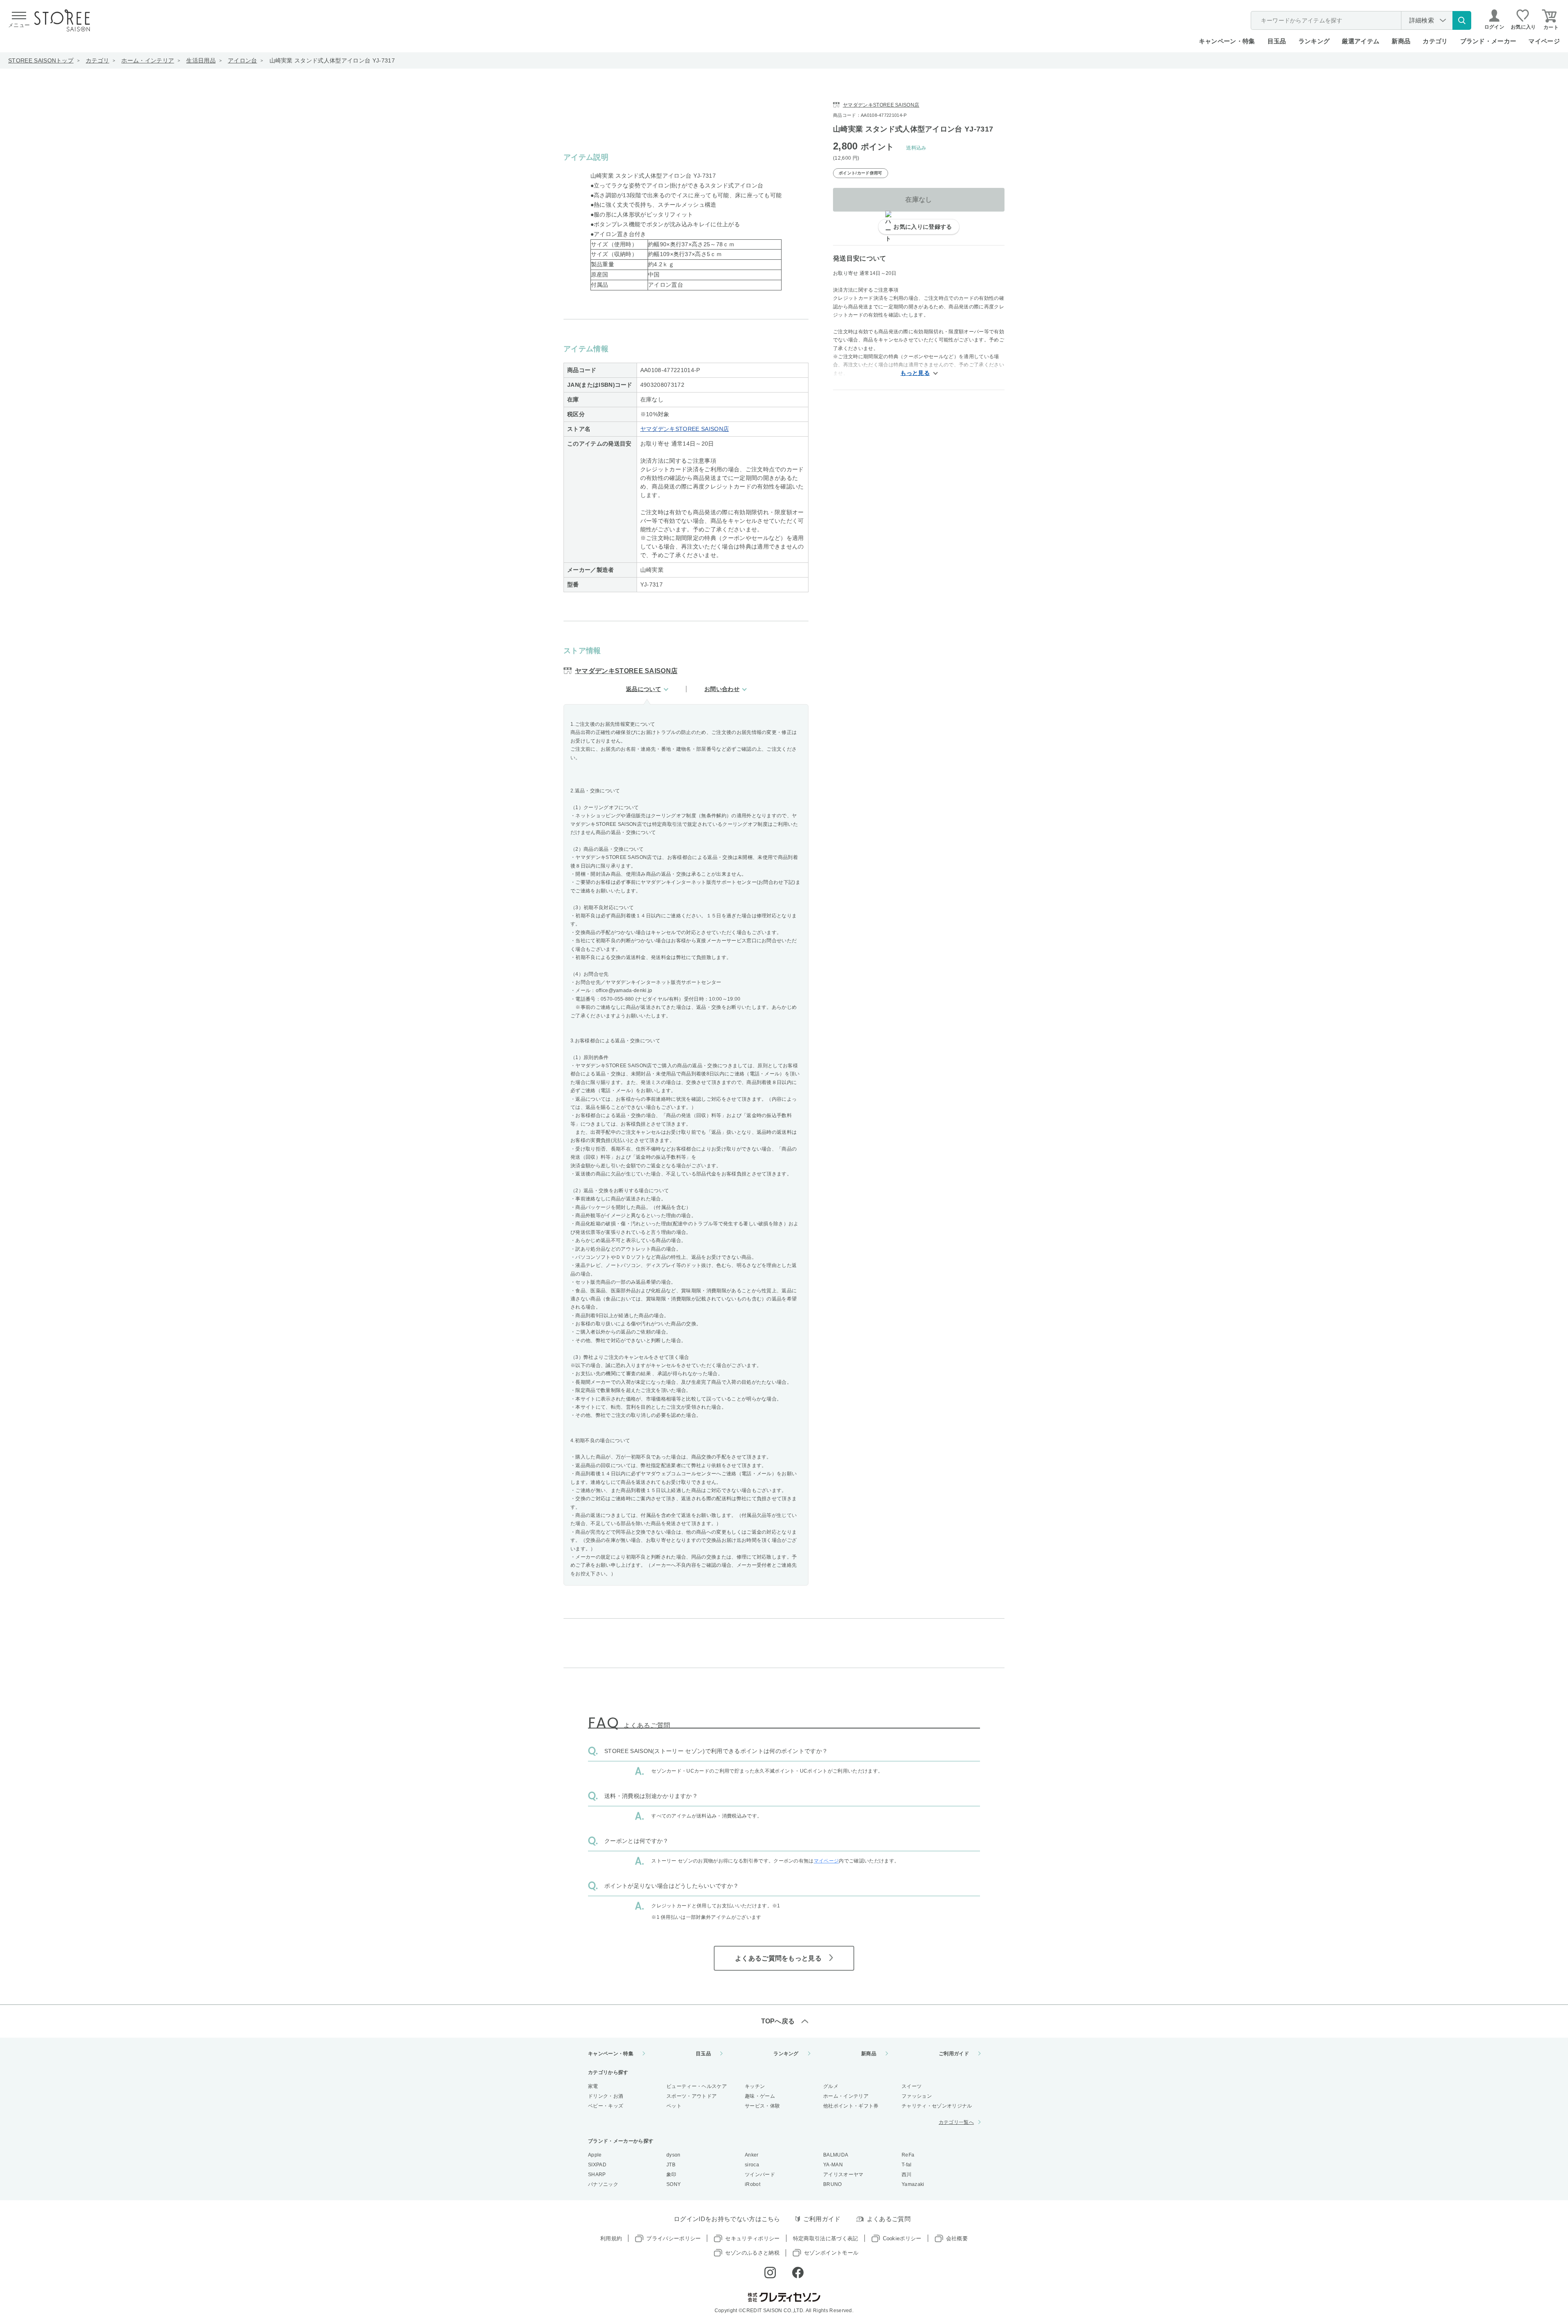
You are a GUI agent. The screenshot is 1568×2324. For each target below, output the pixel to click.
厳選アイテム (1361, 41)
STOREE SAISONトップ (41, 60)
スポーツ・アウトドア (692, 2096)
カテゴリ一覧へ (956, 2122)
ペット (674, 2106)
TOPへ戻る (778, 2021)
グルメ (831, 2086)
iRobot (753, 2184)
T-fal (907, 2165)
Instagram (770, 2273)
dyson (674, 2155)
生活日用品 (201, 60)
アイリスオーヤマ (843, 2175)
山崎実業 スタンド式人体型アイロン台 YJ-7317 (332, 60)
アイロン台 (243, 60)
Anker (752, 2155)
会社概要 (957, 2238)
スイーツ (912, 2086)
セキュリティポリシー (752, 2238)
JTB (671, 2165)
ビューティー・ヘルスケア (697, 2086)
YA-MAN (833, 2165)
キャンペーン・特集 (1227, 41)
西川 (907, 2175)
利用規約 (611, 2238)
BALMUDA (836, 2155)
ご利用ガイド (954, 2054)
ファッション (917, 2096)
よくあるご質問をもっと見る (778, 1958)
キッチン (755, 2086)
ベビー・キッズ (606, 2106)
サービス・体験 (762, 2106)
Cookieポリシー (902, 2238)
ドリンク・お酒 (606, 2096)
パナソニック (603, 2184)
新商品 (1401, 41)
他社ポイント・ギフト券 (851, 2106)
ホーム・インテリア (148, 60)
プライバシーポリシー (674, 2238)
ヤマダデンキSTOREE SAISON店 (685, 429)
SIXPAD (597, 2165)
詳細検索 (1422, 20)
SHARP (597, 2175)
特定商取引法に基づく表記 (826, 2238)
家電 (593, 2086)
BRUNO (833, 2184)
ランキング (1314, 41)
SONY (674, 2184)
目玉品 (1277, 41)
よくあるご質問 (889, 2219)
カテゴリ (97, 60)
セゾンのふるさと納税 (752, 2253)
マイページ (1544, 41)
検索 (1462, 20)
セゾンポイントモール (831, 2253)
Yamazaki (913, 2184)
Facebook (798, 2273)
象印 (672, 2175)
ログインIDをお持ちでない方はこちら (727, 2219)
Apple (595, 2155)
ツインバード (760, 2175)
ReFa (908, 2155)
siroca (752, 2165)
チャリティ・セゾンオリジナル (937, 2106)
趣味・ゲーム (760, 2096)
